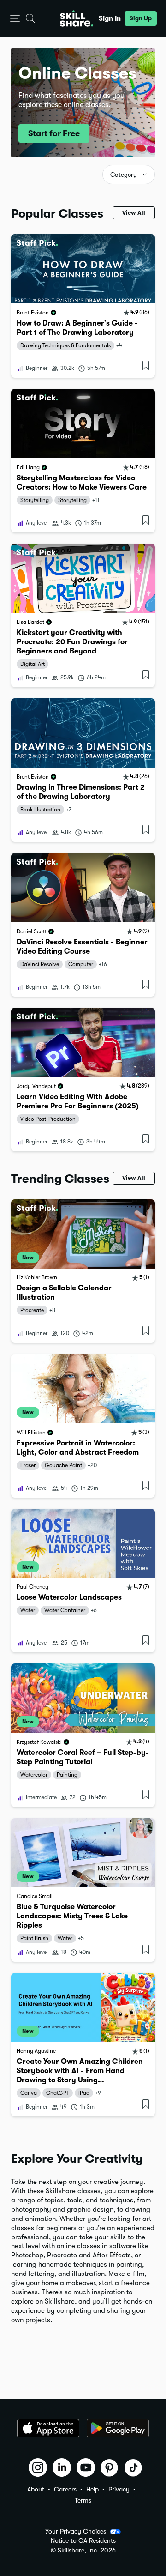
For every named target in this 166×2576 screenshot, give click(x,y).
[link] (83, 306)
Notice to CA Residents (83, 2541)
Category (124, 175)
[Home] (77, 18)
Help (92, 2489)
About (36, 2489)
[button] (15, 19)
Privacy (119, 2489)
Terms (83, 2500)
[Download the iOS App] (48, 2428)
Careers (65, 2489)
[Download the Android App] (118, 2428)
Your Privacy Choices (76, 2531)
